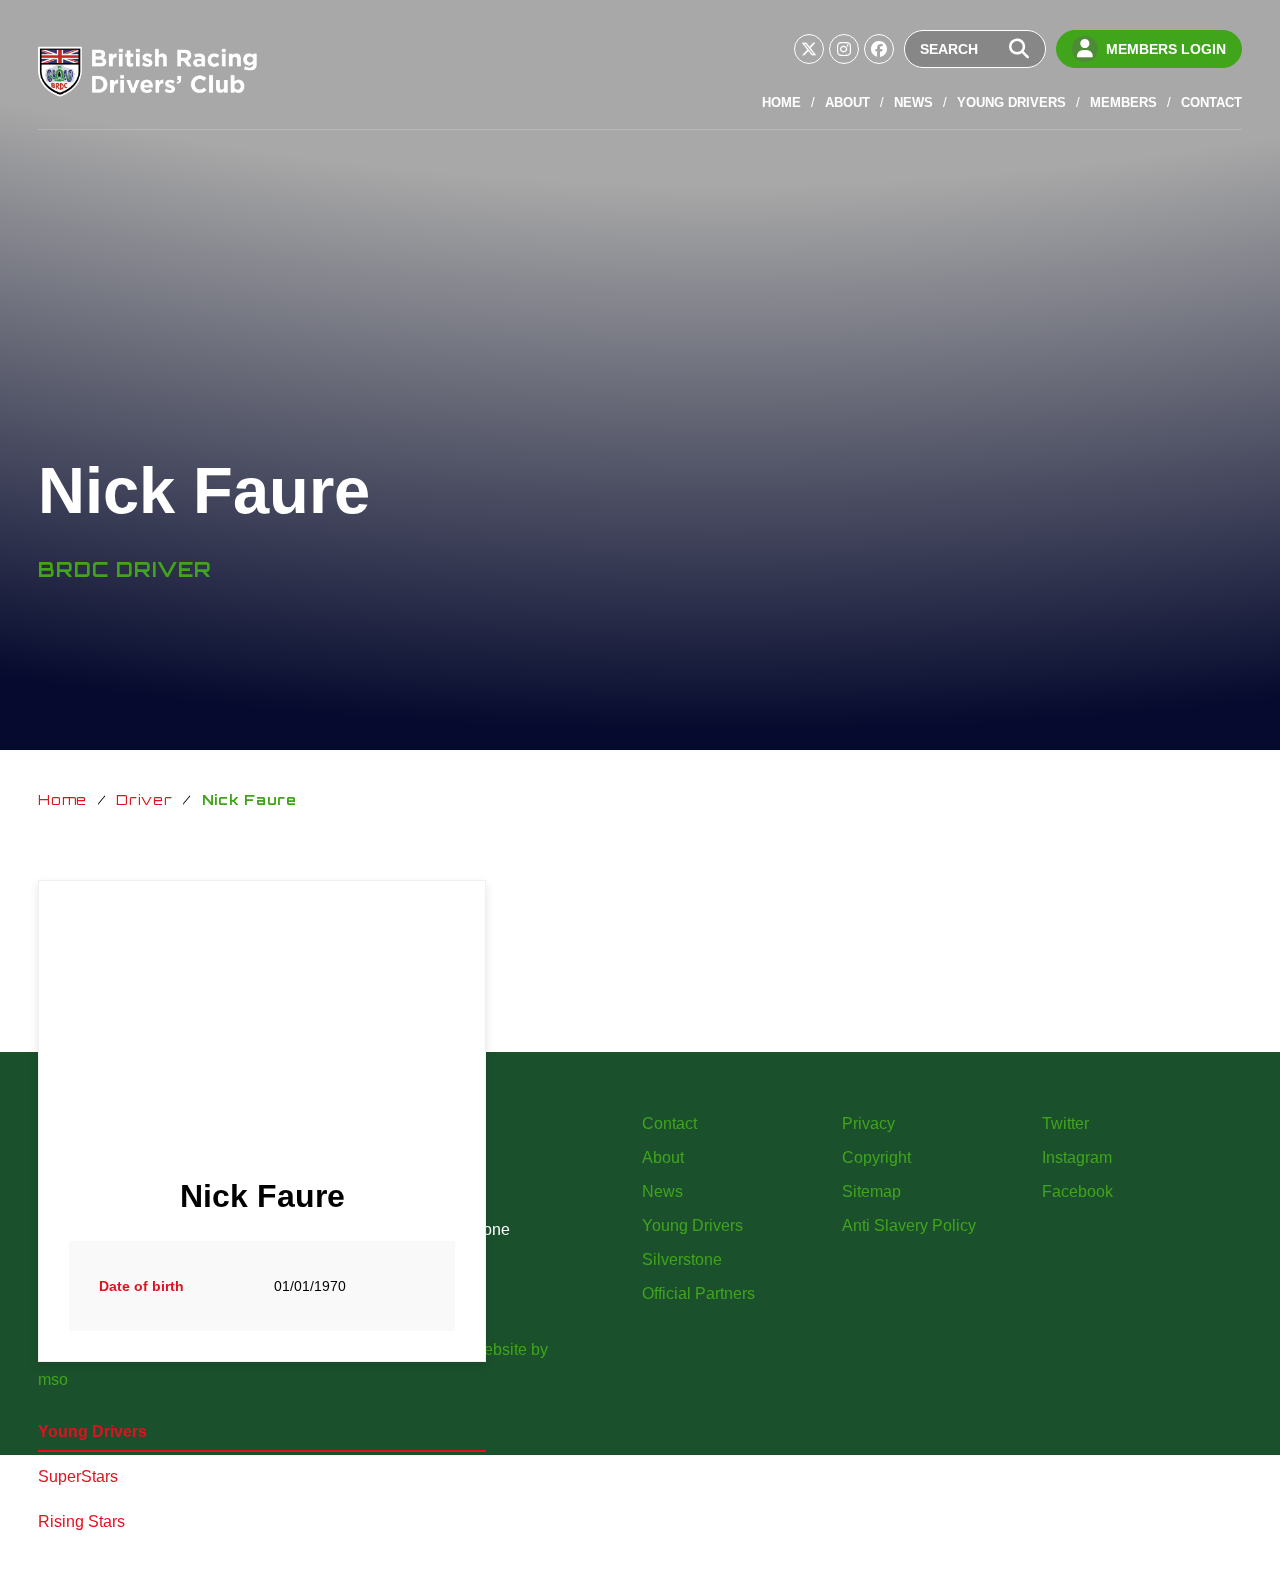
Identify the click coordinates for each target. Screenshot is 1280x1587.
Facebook (1077, 1191)
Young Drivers (1011, 102)
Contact (1211, 102)
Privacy (868, 1123)
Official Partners (698, 1293)
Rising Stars (81, 1521)
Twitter (1065, 1123)
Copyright (876, 1157)
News (913, 102)
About (847, 102)
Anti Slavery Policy (909, 1225)
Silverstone (682, 1259)
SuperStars (78, 1476)
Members (1123, 102)
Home (781, 102)
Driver (144, 799)
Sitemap (871, 1191)
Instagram (1077, 1157)
